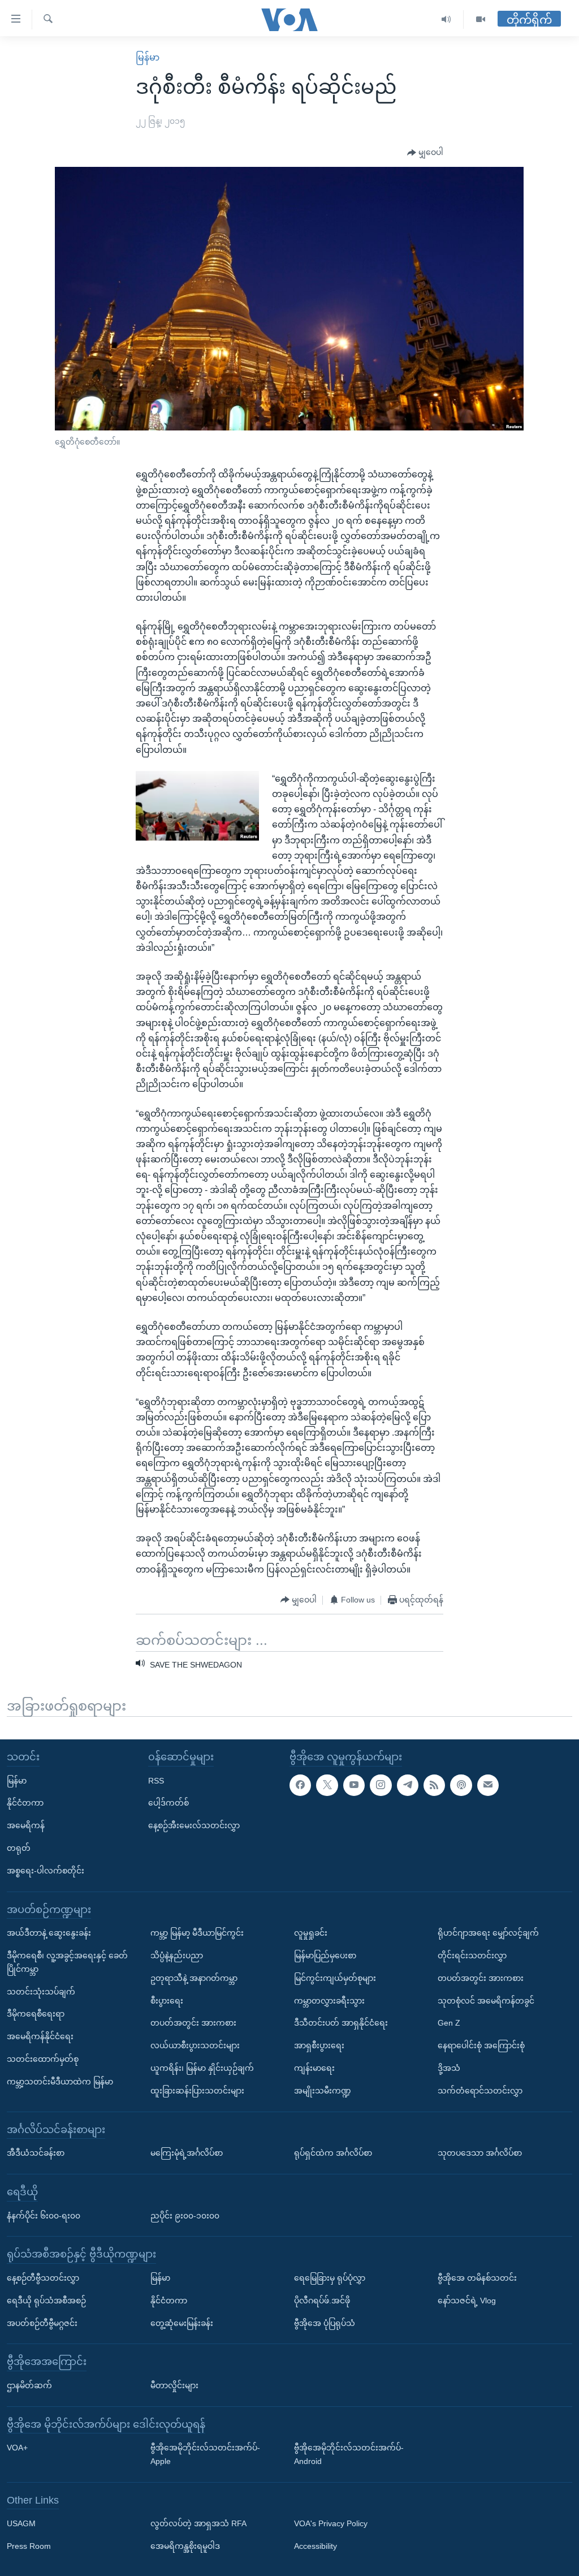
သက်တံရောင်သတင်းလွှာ (480, 2091)
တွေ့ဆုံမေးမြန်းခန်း (182, 2323)
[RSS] (434, 1785)
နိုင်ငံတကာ (25, 1803)
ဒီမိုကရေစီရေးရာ (36, 2014)
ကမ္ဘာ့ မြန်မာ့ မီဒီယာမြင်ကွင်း (197, 1933)
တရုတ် (19, 1848)
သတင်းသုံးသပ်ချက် (41, 1992)
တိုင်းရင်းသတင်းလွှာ (472, 1955)
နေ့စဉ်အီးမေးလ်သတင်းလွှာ (194, 1826)
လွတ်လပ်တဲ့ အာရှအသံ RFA (198, 2524)
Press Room (29, 2547)
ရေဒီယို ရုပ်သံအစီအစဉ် (46, 2301)
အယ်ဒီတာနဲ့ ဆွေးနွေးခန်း (49, 1933)
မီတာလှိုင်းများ (174, 2385)
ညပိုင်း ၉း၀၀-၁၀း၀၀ (185, 2216)
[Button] (425, 153)
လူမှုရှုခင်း (311, 1933)
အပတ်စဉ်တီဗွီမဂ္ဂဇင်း (42, 2323)
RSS (156, 1781)
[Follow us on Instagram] (381, 1785)
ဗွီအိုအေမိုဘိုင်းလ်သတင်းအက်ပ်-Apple (205, 2455)
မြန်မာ (148, 57)
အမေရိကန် (26, 1826)
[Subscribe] (488, 1785)
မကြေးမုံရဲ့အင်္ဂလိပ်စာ (187, 2153)
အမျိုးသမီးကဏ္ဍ (323, 2091)
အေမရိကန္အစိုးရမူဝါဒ (185, 2547)
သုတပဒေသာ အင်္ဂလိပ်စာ (480, 2153)
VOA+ (17, 2448)
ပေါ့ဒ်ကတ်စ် (168, 1803)
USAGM (21, 2524)
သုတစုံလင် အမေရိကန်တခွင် (486, 2001)
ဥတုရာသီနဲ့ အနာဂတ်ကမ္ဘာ (194, 1978)
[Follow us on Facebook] (300, 1785)
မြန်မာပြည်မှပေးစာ (325, 1955)
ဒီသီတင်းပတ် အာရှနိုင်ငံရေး (341, 2023)
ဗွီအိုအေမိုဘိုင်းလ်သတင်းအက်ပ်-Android (349, 2455)
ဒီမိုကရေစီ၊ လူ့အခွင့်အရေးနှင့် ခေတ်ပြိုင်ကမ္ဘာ (67, 1962)
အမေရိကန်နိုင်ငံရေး (40, 2037)
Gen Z (449, 2023)
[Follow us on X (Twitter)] (327, 1785)
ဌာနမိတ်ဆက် (29, 2385)
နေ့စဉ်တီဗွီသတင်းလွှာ (43, 2278)
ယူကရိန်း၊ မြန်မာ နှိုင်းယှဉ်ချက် (202, 2068)
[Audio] (446, 20)
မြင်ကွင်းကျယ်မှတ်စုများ (335, 1978)
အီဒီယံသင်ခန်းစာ (36, 2153)
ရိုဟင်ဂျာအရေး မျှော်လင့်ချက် (488, 1933)
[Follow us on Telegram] (408, 1785)
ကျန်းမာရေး (314, 2068)
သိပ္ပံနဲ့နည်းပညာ (177, 1955)
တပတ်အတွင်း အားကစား (193, 2023)
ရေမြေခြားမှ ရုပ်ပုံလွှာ (330, 2278)
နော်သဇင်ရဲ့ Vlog (467, 2301)
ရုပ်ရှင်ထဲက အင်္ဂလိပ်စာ (333, 2153)
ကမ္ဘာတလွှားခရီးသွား (329, 2001)
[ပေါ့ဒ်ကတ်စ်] (461, 1785)
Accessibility (316, 2547)
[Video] (481, 20)
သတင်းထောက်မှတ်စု (43, 2059)
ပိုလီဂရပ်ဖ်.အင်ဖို (322, 2301)
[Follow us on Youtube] (354, 1785)
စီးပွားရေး (167, 2001)
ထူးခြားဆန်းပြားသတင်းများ (197, 2091)
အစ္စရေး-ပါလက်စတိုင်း (46, 1871)
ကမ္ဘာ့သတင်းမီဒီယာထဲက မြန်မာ (60, 2082)
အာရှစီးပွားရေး (319, 2046)
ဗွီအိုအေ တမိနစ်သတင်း (477, 2278)
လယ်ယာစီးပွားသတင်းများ (195, 2046)
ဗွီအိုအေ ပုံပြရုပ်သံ (325, 2323)
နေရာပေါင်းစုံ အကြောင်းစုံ (481, 2046)
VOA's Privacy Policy (331, 2524)
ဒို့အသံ (449, 2068)
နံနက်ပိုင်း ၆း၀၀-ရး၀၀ (44, 2216)
